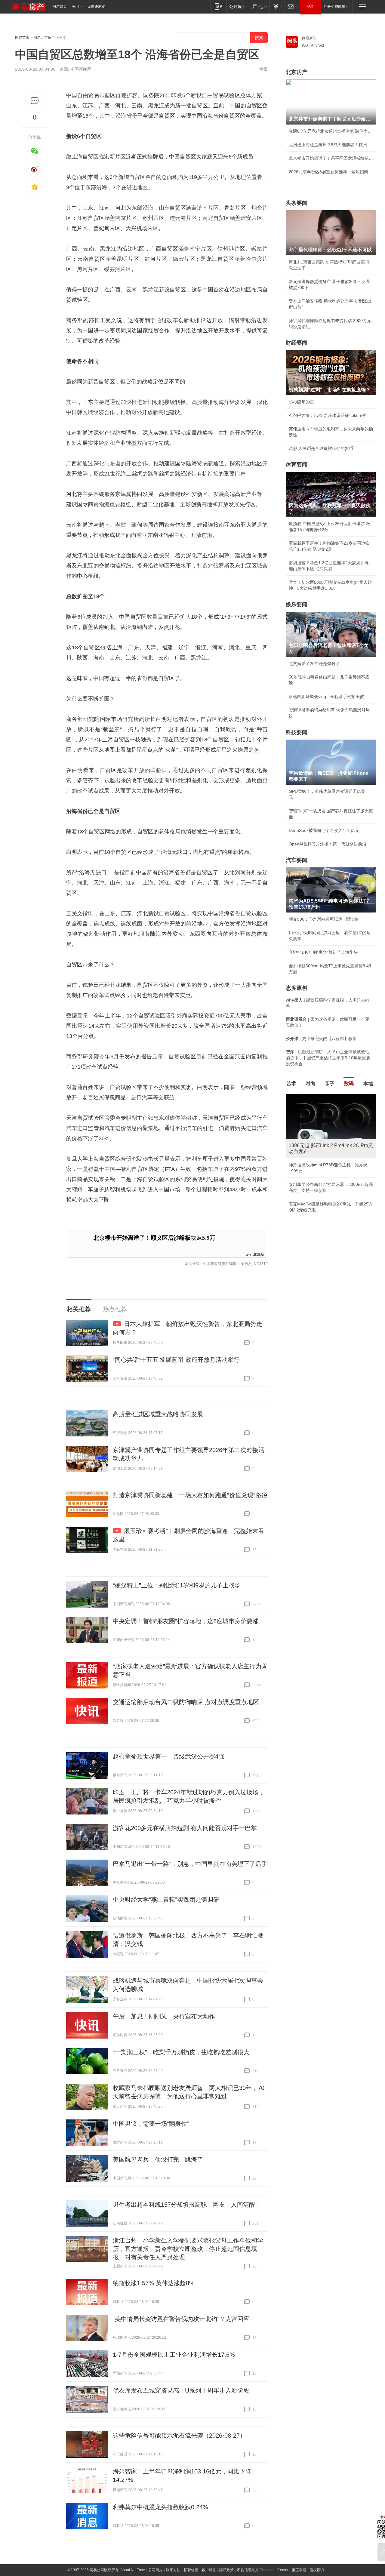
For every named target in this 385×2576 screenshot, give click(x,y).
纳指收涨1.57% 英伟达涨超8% (154, 2283)
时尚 (310, 1083)
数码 (349, 1083)
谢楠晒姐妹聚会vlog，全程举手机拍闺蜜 (326, 697)
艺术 (291, 1083)
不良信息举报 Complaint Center (263, 2570)
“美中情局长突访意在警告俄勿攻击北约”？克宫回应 (181, 2319)
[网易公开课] (237, 6)
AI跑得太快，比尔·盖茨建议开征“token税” (328, 415)
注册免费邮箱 (334, 7)
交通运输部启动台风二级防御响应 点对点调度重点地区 (186, 1702)
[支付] (277, 6)
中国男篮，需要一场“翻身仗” (151, 2124)
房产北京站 (255, 1254)
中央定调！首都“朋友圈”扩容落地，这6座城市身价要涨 (186, 1621)
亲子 (330, 1083)
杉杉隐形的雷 (301, 402)
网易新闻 (309, 38)
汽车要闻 (297, 860)
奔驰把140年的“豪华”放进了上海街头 (323, 952)
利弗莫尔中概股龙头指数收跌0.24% (160, 2507)
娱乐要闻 (297, 605)
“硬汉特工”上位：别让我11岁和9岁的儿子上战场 (177, 1585)
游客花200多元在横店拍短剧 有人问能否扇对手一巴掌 (185, 1828)
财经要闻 (297, 343)
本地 (368, 1083)
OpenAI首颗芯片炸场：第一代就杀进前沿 (328, 844)
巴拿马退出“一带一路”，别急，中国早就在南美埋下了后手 (190, 1864)
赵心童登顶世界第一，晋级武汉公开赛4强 (169, 1756)
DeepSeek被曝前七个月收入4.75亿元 (324, 830)
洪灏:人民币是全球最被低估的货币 (321, 448)
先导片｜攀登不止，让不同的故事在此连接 (329, 1184)
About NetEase (133, 2570)
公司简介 (156, 2570)
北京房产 (297, 72)
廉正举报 (299, 2570)
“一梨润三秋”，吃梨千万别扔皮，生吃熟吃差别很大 (181, 2052)
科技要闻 (297, 732)
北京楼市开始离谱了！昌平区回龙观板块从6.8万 (331, 158)
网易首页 (60, 7)
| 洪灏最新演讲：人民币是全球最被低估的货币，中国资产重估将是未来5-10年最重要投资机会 (328, 1058)
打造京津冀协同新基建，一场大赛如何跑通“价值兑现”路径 (190, 1495)
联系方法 (173, 2570)
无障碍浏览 (96, 7)
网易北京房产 (44, 38)
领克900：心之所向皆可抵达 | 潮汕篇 (324, 919)
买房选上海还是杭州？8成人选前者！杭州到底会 (331, 145)
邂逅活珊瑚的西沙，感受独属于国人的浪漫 (329, 1198)
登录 (310, 7)
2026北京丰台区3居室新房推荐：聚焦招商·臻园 (331, 172)
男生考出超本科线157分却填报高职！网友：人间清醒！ (187, 2205)
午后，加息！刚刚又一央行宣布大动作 (164, 2016)
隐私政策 (226, 2570)
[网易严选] (259, 6)
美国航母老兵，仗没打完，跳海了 (158, 2159)
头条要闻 (297, 203)
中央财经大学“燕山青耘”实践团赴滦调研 (166, 1900)
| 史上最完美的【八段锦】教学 (321, 1039)
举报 (263, 69)
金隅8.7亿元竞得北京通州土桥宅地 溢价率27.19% (331, 131)
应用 (75, 7)
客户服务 (209, 2570)
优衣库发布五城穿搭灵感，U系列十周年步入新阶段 (181, 2390)
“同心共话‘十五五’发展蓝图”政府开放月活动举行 (176, 1360)
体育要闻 (297, 465)
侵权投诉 (317, 2570)
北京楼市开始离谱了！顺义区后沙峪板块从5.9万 (154, 1238)
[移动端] (219, 6)
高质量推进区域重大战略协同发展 (158, 1414)
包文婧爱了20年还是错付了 (314, 663)
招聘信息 (191, 2570)
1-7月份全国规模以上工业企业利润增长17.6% (174, 2355)
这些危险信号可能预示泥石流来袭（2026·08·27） (179, 2436)
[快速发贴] (35, 101)
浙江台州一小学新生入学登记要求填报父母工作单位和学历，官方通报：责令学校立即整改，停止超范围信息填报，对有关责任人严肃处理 (188, 2249)
